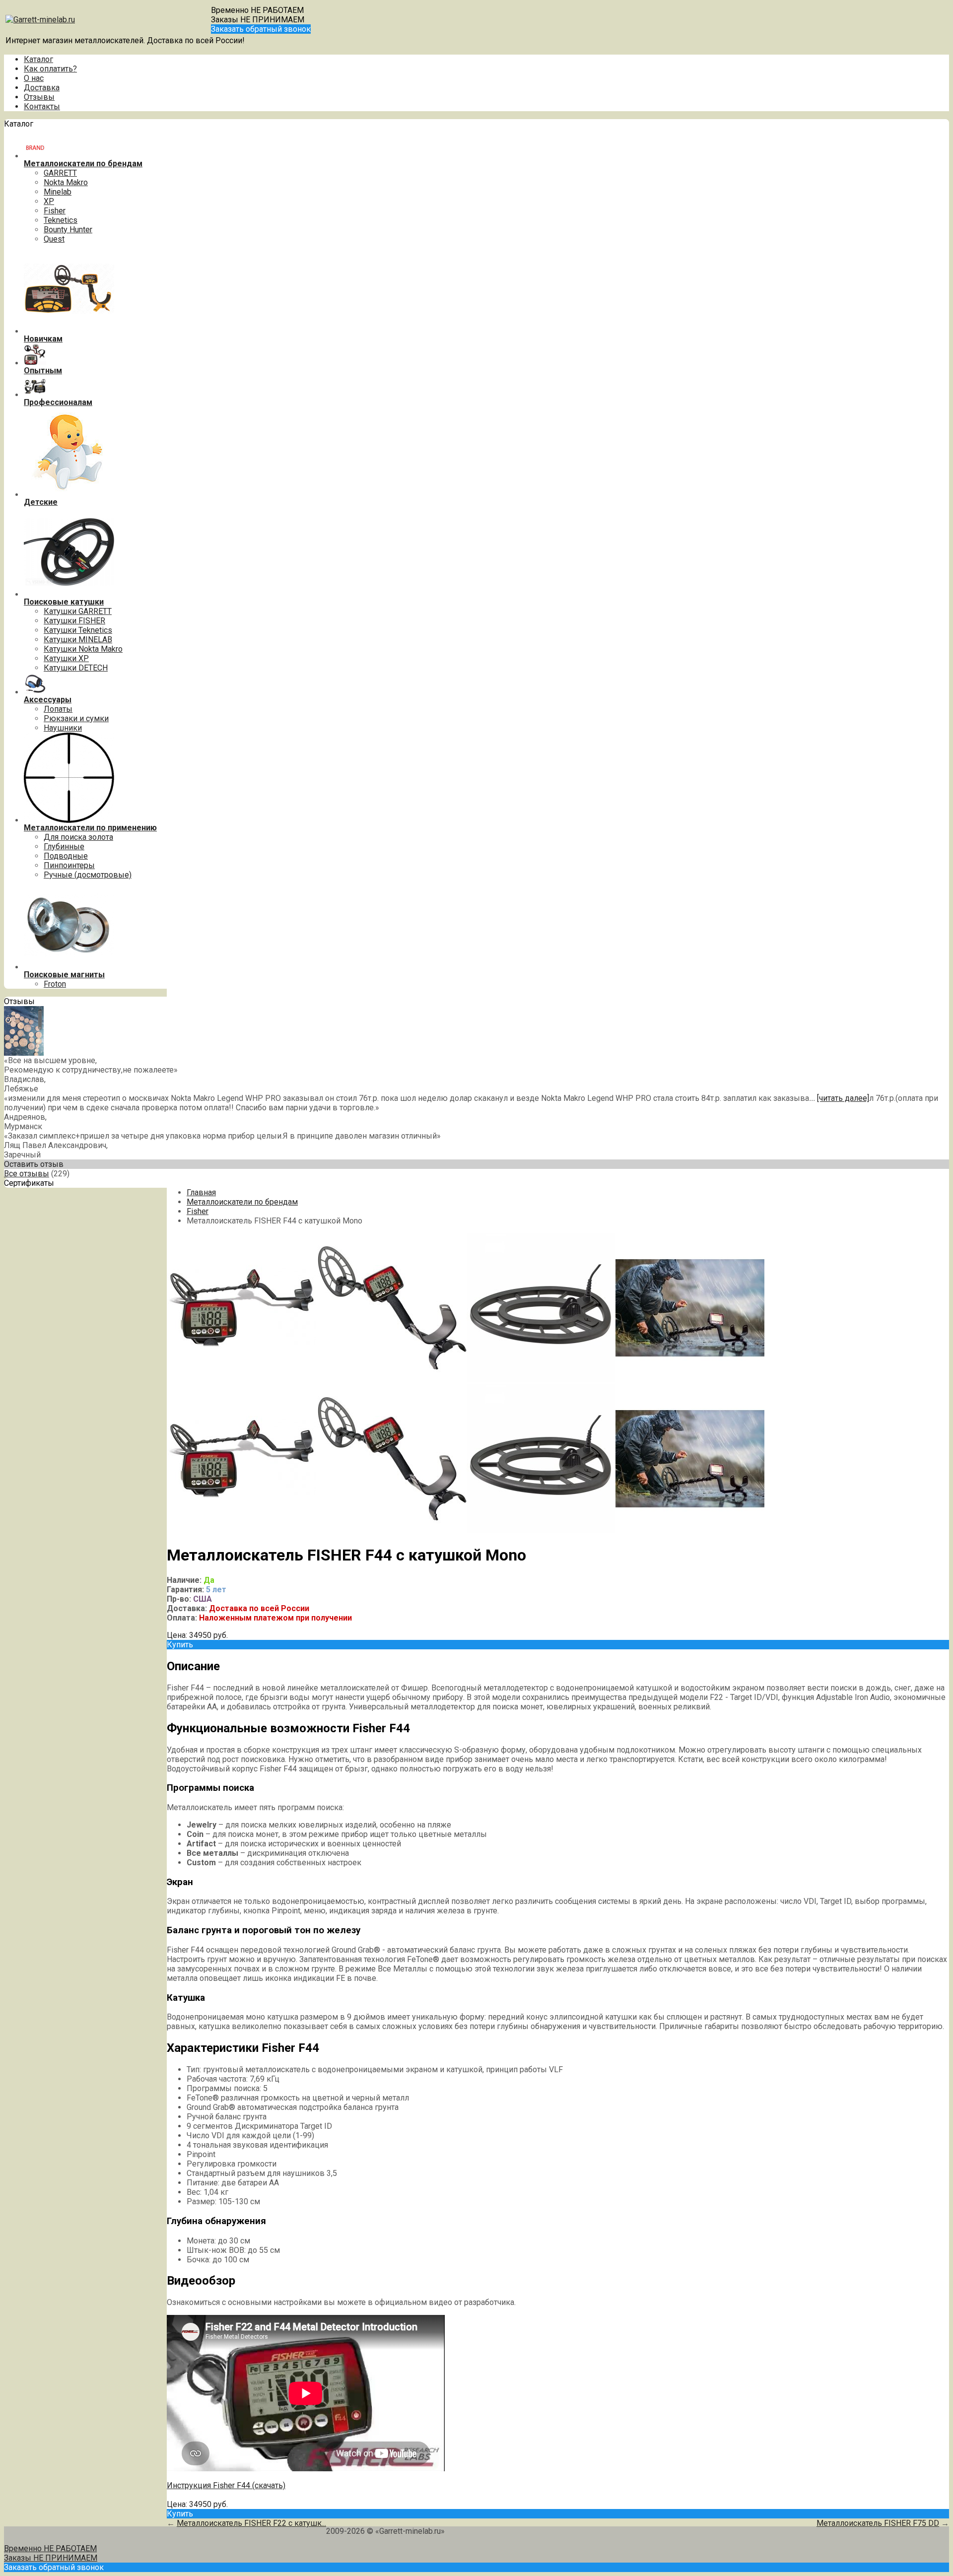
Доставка (42, 88)
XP (49, 201)
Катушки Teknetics (78, 630)
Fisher (55, 211)
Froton (55, 984)
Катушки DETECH (76, 668)
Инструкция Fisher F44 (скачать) (226, 2485)
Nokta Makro (66, 182)
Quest (54, 239)
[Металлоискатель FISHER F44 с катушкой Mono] (241, 1380)
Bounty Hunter (68, 230)
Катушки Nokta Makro (83, 649)
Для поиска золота (78, 837)
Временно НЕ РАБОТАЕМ (257, 10)
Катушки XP (66, 658)
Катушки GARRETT (78, 611)
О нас (34, 78)
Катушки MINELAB (78, 640)
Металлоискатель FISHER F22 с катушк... (251, 2523)
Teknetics (61, 220)
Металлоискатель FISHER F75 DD (878, 2523)
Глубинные (64, 847)
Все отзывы (27, 1174)
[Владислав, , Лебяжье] (24, 1053)
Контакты (42, 106)
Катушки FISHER (74, 621)
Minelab (58, 192)
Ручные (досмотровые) (88, 875)
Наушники (63, 728)
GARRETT (60, 173)
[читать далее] (843, 1098)
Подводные (66, 856)
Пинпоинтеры (69, 865)
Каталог (38, 59)
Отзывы (39, 97)
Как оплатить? (50, 69)
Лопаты (58, 709)
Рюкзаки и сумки (76, 718)
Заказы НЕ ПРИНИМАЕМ (258, 20)
